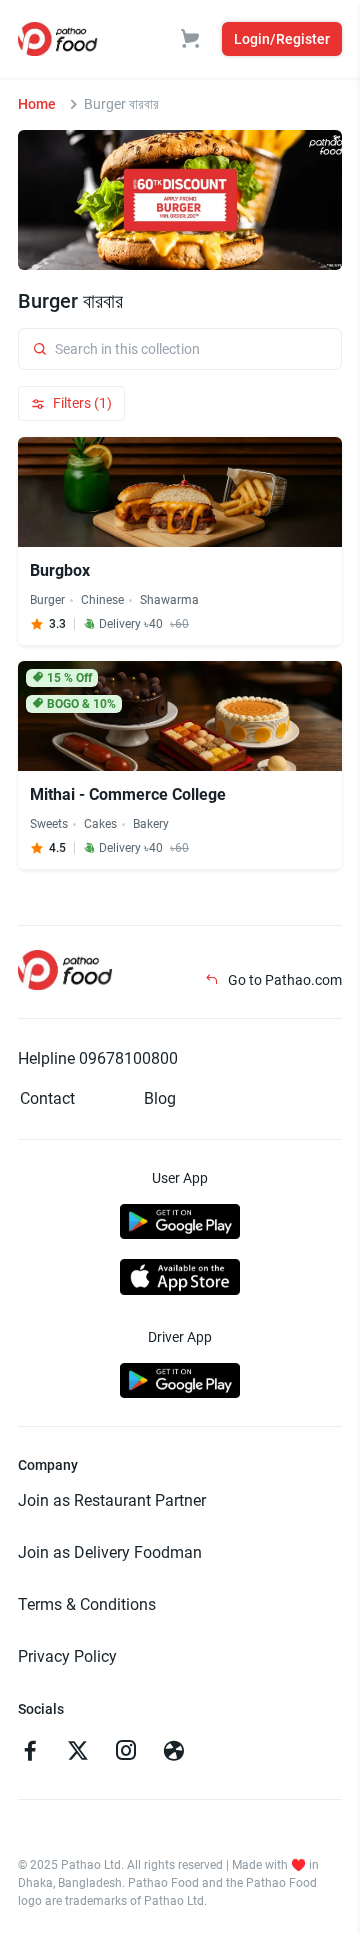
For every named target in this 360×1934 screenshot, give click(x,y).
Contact (47, 1098)
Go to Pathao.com (283, 980)
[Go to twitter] (78, 1753)
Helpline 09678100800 (98, 1058)
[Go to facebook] (30, 1753)
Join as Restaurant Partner (112, 1500)
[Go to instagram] (126, 1753)
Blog (160, 1098)
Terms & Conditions (87, 1604)
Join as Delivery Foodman (110, 1552)
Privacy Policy (67, 1656)
